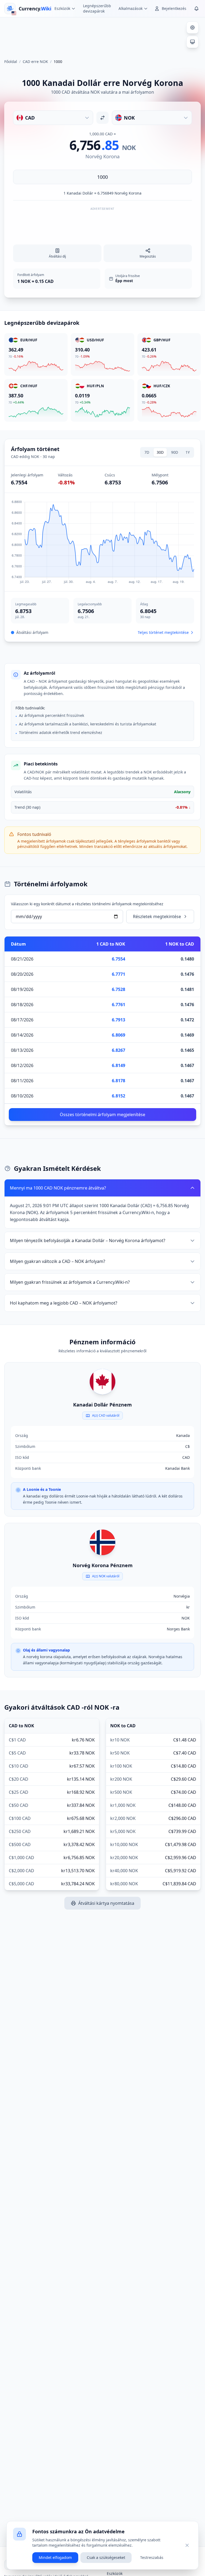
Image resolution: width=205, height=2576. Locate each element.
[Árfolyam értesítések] (196, 9)
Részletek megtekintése (157, 916)
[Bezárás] (187, 2545)
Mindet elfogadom (55, 2557)
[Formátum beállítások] (192, 27)
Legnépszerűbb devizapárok (97, 8)
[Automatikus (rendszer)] (192, 42)
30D (160, 452)
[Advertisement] (102, 36)
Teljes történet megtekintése (163, 632)
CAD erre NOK (35, 62)
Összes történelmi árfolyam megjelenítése (102, 1115)
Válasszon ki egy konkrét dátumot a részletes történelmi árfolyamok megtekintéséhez (87, 904)
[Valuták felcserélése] (102, 118)
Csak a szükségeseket (106, 2557)
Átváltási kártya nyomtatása (106, 1903)
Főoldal (11, 62)
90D (175, 452)
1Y (188, 452)
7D (147, 452)
